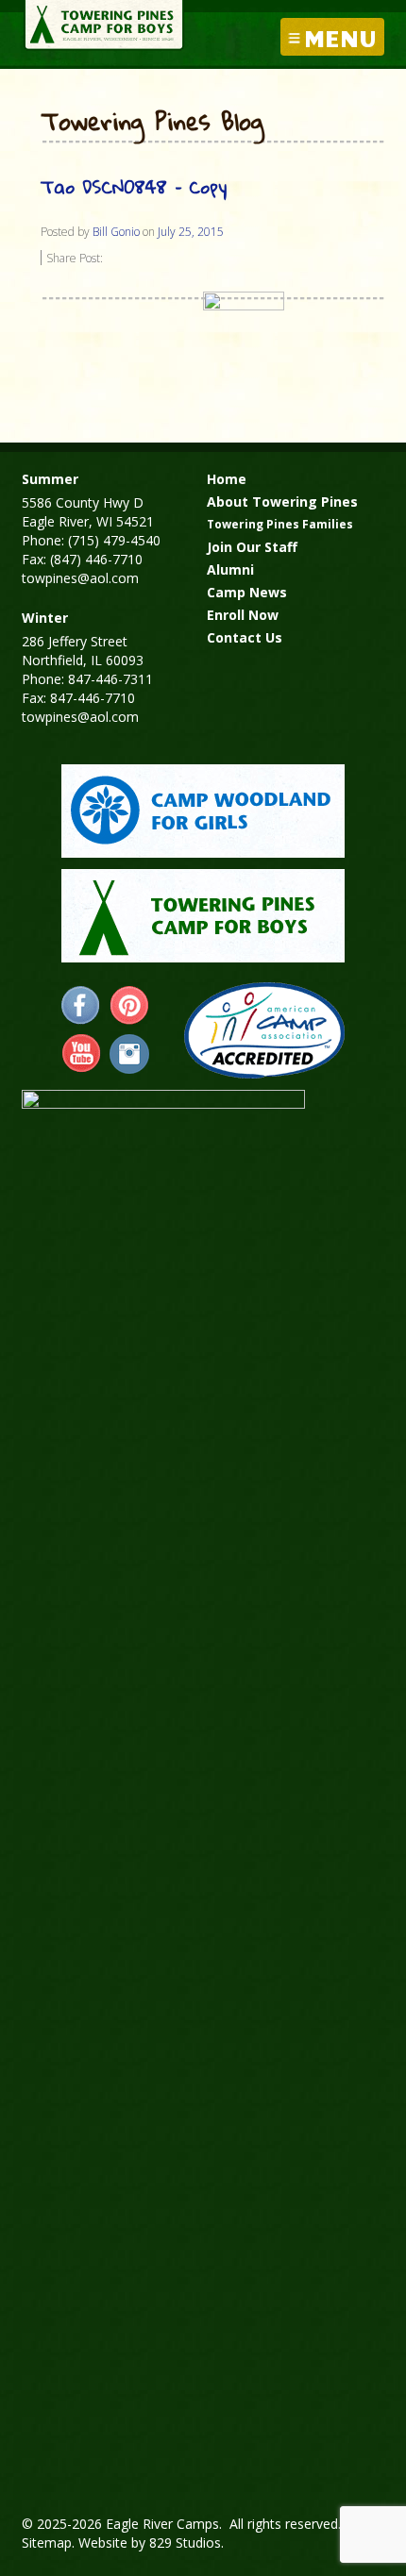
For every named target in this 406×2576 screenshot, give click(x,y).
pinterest (129, 1006)
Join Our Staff (252, 547)
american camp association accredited (264, 1030)
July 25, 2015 (191, 232)
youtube (81, 1054)
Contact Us (245, 637)
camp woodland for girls (203, 811)
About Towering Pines (282, 502)
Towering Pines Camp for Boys (104, 25)
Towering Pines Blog (152, 123)
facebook (81, 1006)
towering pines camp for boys (203, 916)
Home (227, 479)
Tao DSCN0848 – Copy (134, 186)
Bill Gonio (116, 232)
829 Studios (185, 2543)
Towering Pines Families (280, 524)
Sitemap (47, 2543)
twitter (129, 1054)
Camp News (247, 592)
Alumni (230, 569)
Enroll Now (243, 615)
